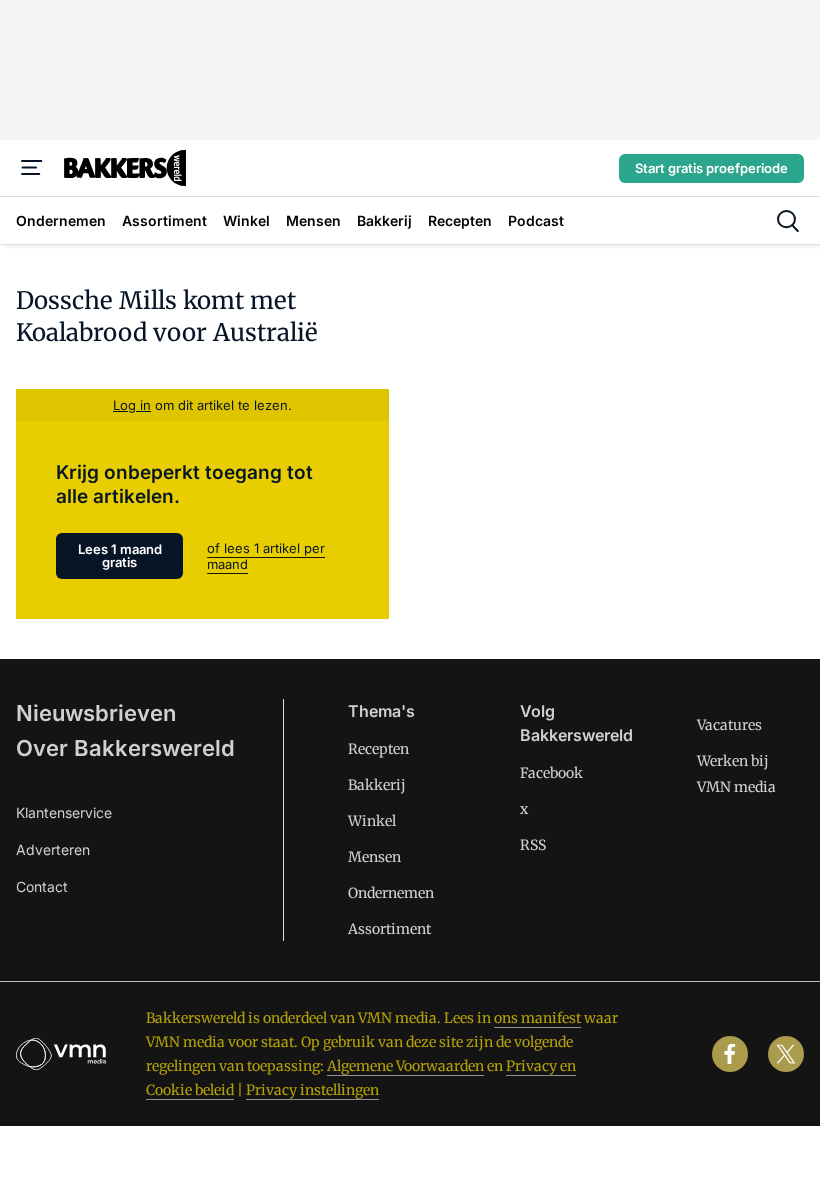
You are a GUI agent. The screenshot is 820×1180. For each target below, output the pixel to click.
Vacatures (729, 725)
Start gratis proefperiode (711, 168)
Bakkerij (377, 785)
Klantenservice (64, 812)
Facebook (551, 773)
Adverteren (53, 849)
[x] (786, 1054)
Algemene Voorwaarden (405, 1066)
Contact (42, 886)
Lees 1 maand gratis (120, 555)
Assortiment (389, 929)
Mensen (374, 857)
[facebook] (730, 1054)
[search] (788, 221)
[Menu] (32, 168)
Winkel (372, 821)
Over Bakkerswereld (125, 748)
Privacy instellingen (312, 1090)
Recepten (378, 749)
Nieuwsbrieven (96, 713)
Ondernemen (391, 893)
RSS (533, 845)
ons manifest (537, 1018)
